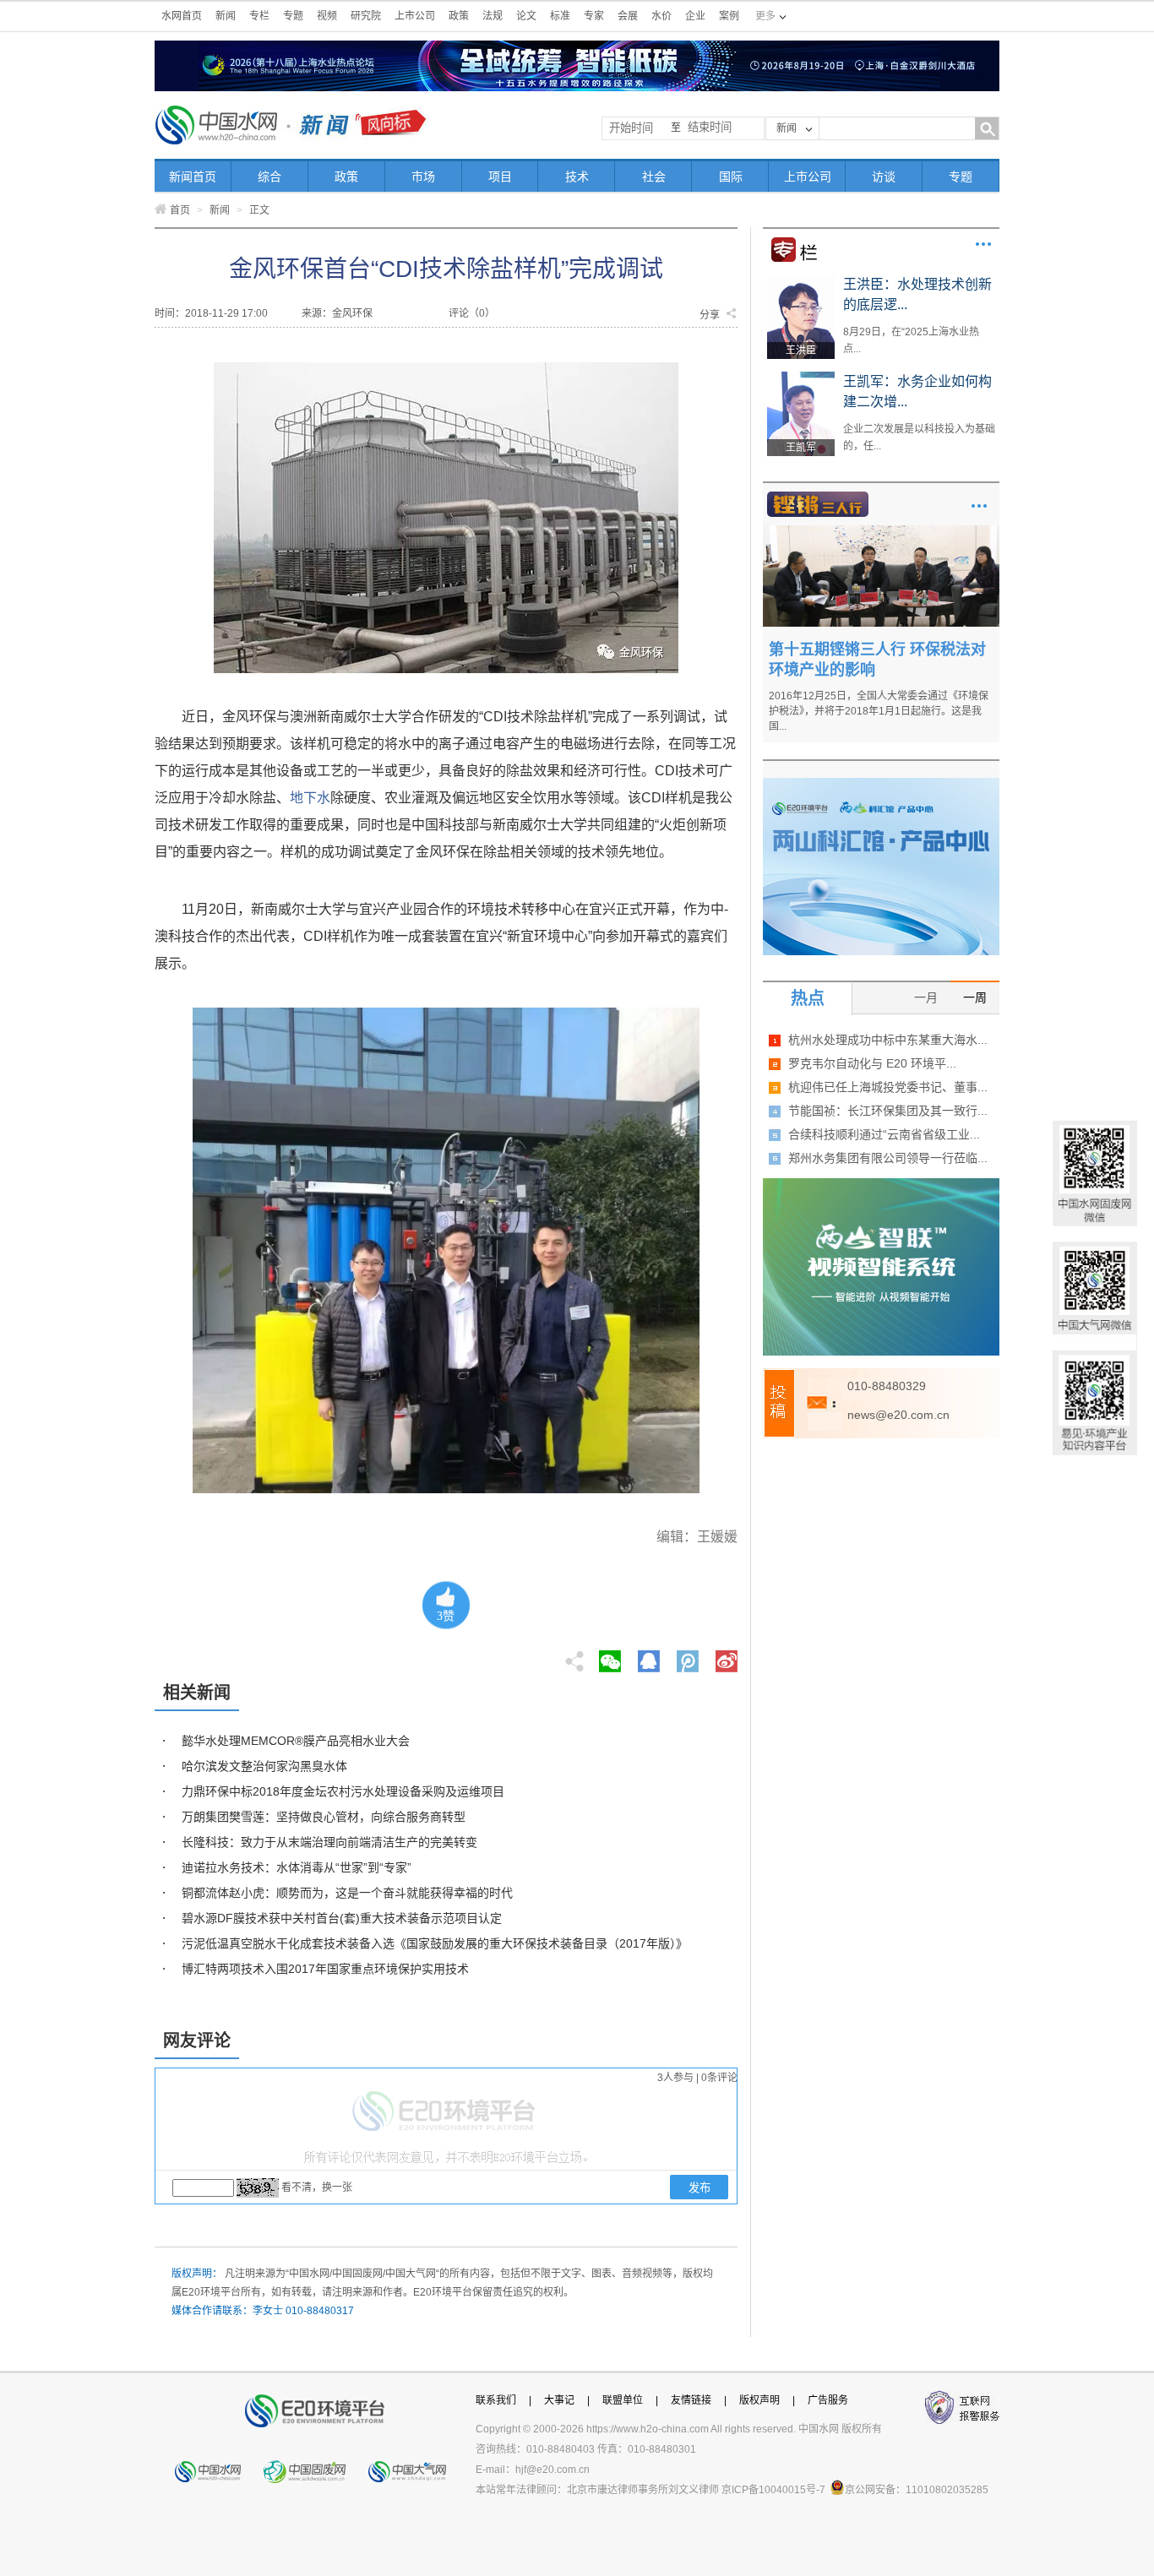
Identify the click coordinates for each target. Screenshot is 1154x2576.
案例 (729, 16)
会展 (628, 16)
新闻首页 (193, 177)
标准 (560, 16)
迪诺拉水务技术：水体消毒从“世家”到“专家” (297, 1867)
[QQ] (649, 1656)
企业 (695, 16)
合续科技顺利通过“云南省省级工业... (884, 1134)
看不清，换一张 (317, 2187)
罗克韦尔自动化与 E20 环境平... (872, 1063)
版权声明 (759, 2400)
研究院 (366, 16)
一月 (926, 997)
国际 (731, 177)
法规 (493, 16)
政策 (459, 16)
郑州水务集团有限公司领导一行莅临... (888, 1158)
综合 (269, 177)
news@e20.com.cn (898, 1415)
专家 (594, 16)
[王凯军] (801, 378)
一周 (975, 997)
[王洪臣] (801, 280)
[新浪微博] (727, 1656)
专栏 (259, 16)
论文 (526, 16)
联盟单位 (623, 2400)
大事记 (559, 2400)
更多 (983, 244)
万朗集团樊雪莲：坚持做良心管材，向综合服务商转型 (324, 1817)
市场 (423, 177)
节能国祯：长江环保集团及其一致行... (888, 1111)
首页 (180, 210)
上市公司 (415, 16)
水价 (661, 16)
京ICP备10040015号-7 (773, 2490)
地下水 (310, 798)
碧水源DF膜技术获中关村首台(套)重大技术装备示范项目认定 (342, 1918)
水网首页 (182, 16)
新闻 (226, 16)
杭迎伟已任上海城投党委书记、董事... (888, 1087)
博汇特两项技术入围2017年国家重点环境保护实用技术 (325, 1969)
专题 (293, 16)
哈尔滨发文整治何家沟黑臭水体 (264, 1766)
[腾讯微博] (689, 1656)
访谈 (884, 177)
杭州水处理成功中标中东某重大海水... (888, 1040)
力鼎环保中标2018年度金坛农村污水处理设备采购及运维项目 (343, 1791)
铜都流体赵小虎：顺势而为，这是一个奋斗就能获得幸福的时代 (347, 1893)
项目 (500, 177)
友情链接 (691, 2400)
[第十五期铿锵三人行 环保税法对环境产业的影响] (881, 531)
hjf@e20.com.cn (553, 2470)
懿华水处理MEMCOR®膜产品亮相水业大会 (296, 1741)
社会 (654, 177)
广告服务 (828, 2400)
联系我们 (496, 2400)
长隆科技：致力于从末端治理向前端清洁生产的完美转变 (329, 1842)
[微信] (610, 1656)
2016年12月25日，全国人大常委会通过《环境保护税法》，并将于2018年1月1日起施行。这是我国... (879, 711)
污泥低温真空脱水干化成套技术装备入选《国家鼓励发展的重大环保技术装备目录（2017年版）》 (435, 1943)
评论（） (472, 313)
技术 (577, 177)
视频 (327, 16)
